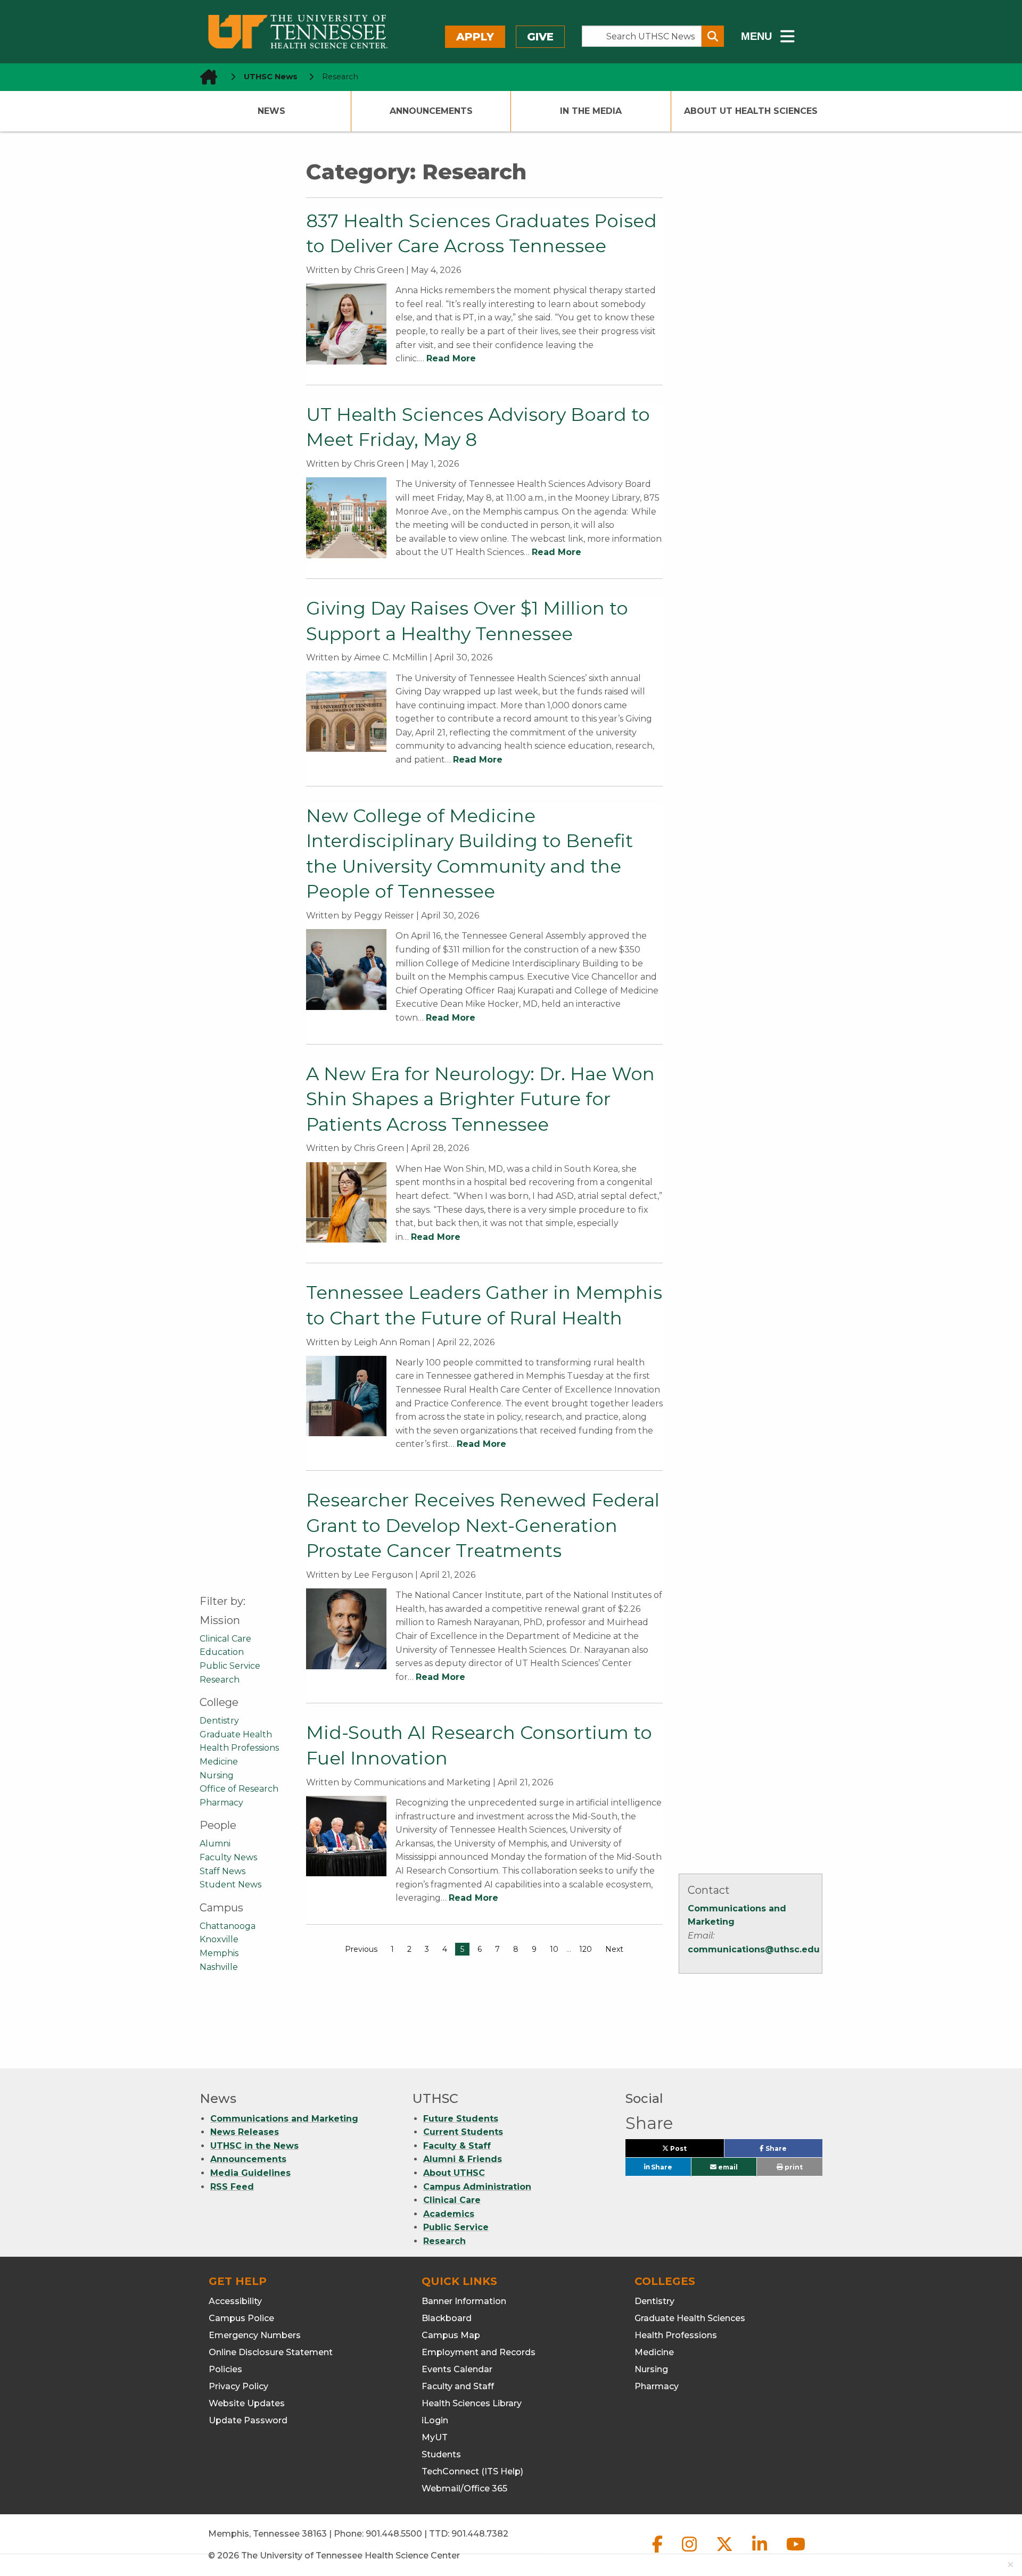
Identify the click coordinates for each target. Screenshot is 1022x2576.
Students (441, 2454)
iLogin (435, 2420)
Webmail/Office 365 (464, 2488)
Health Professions (239, 1748)
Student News (230, 1885)
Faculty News (228, 1857)
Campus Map (451, 2335)
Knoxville (219, 1939)
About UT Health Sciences (751, 111)
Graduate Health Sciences (690, 2318)
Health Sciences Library (472, 2403)
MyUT (435, 2437)
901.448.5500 (394, 2534)
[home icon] (205, 77)
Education (222, 1652)
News (271, 111)
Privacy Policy (238, 2386)
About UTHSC (454, 2173)
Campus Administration (477, 2187)
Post (690, 2151)
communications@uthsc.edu (754, 1949)
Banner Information (464, 2301)
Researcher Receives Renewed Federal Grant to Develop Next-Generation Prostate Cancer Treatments (483, 1525)
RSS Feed (232, 2187)
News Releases (245, 2132)
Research (220, 1680)
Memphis (219, 1953)
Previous (361, 1949)
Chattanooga (228, 1926)
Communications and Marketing (284, 2119)
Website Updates (247, 2403)
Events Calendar (457, 2369)
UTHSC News (271, 77)
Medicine (219, 1762)
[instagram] (690, 2553)
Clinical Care (225, 1639)
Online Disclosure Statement (271, 2352)
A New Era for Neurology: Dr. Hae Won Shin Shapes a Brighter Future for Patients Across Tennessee (480, 1099)
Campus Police (241, 2318)
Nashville (219, 1967)
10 (554, 1949)
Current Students (463, 2132)
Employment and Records (479, 2352)
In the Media (591, 111)
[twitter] (726, 2553)
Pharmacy (221, 1803)
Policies (225, 2369)
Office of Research (239, 1789)
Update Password (248, 2420)
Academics (449, 2214)
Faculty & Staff (457, 2146)
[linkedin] (761, 2553)
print (793, 2167)
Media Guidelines (250, 2173)
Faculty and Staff (458, 2386)
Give (540, 37)
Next (614, 1949)
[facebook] (658, 2553)
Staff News (222, 1871)
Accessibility (235, 2301)
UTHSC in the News (254, 2146)
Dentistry (219, 1721)
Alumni (215, 1844)
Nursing (217, 1775)
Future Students (461, 2119)
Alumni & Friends (463, 2159)
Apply (475, 37)
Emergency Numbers (255, 2335)
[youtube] (796, 2553)
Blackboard (447, 2318)
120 (586, 1949)
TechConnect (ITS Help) (472, 2471)
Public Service (230, 1666)
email (727, 2167)
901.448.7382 (480, 2534)
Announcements (431, 111)
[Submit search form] (713, 36)
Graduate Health (236, 1734)
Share (793, 2151)
